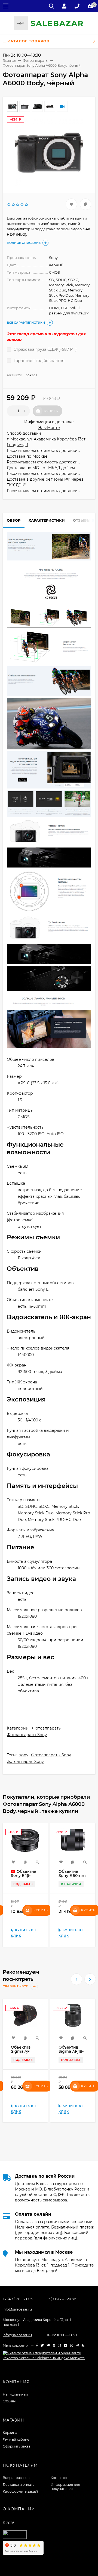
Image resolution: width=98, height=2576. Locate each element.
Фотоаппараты (47, 1728)
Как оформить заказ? (21, 2491)
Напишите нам (15, 2394)
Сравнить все (16, 1986)
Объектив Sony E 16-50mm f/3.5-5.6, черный (24, 1878)
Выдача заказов (16, 2478)
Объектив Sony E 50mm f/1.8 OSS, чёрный (72, 1878)
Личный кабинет (17, 2439)
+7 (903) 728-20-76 (61, 2299)
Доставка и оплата (19, 2485)
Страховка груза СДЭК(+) (45, 349)
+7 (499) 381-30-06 (18, 2299)
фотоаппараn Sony (25, 1762)
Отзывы (9, 2401)
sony (24, 1755)
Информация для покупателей (65, 2487)
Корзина (10, 2433)
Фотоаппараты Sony (27, 1735)
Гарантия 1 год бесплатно (39, 361)
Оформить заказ (16, 2446)
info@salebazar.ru (17, 2309)
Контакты (59, 2478)
